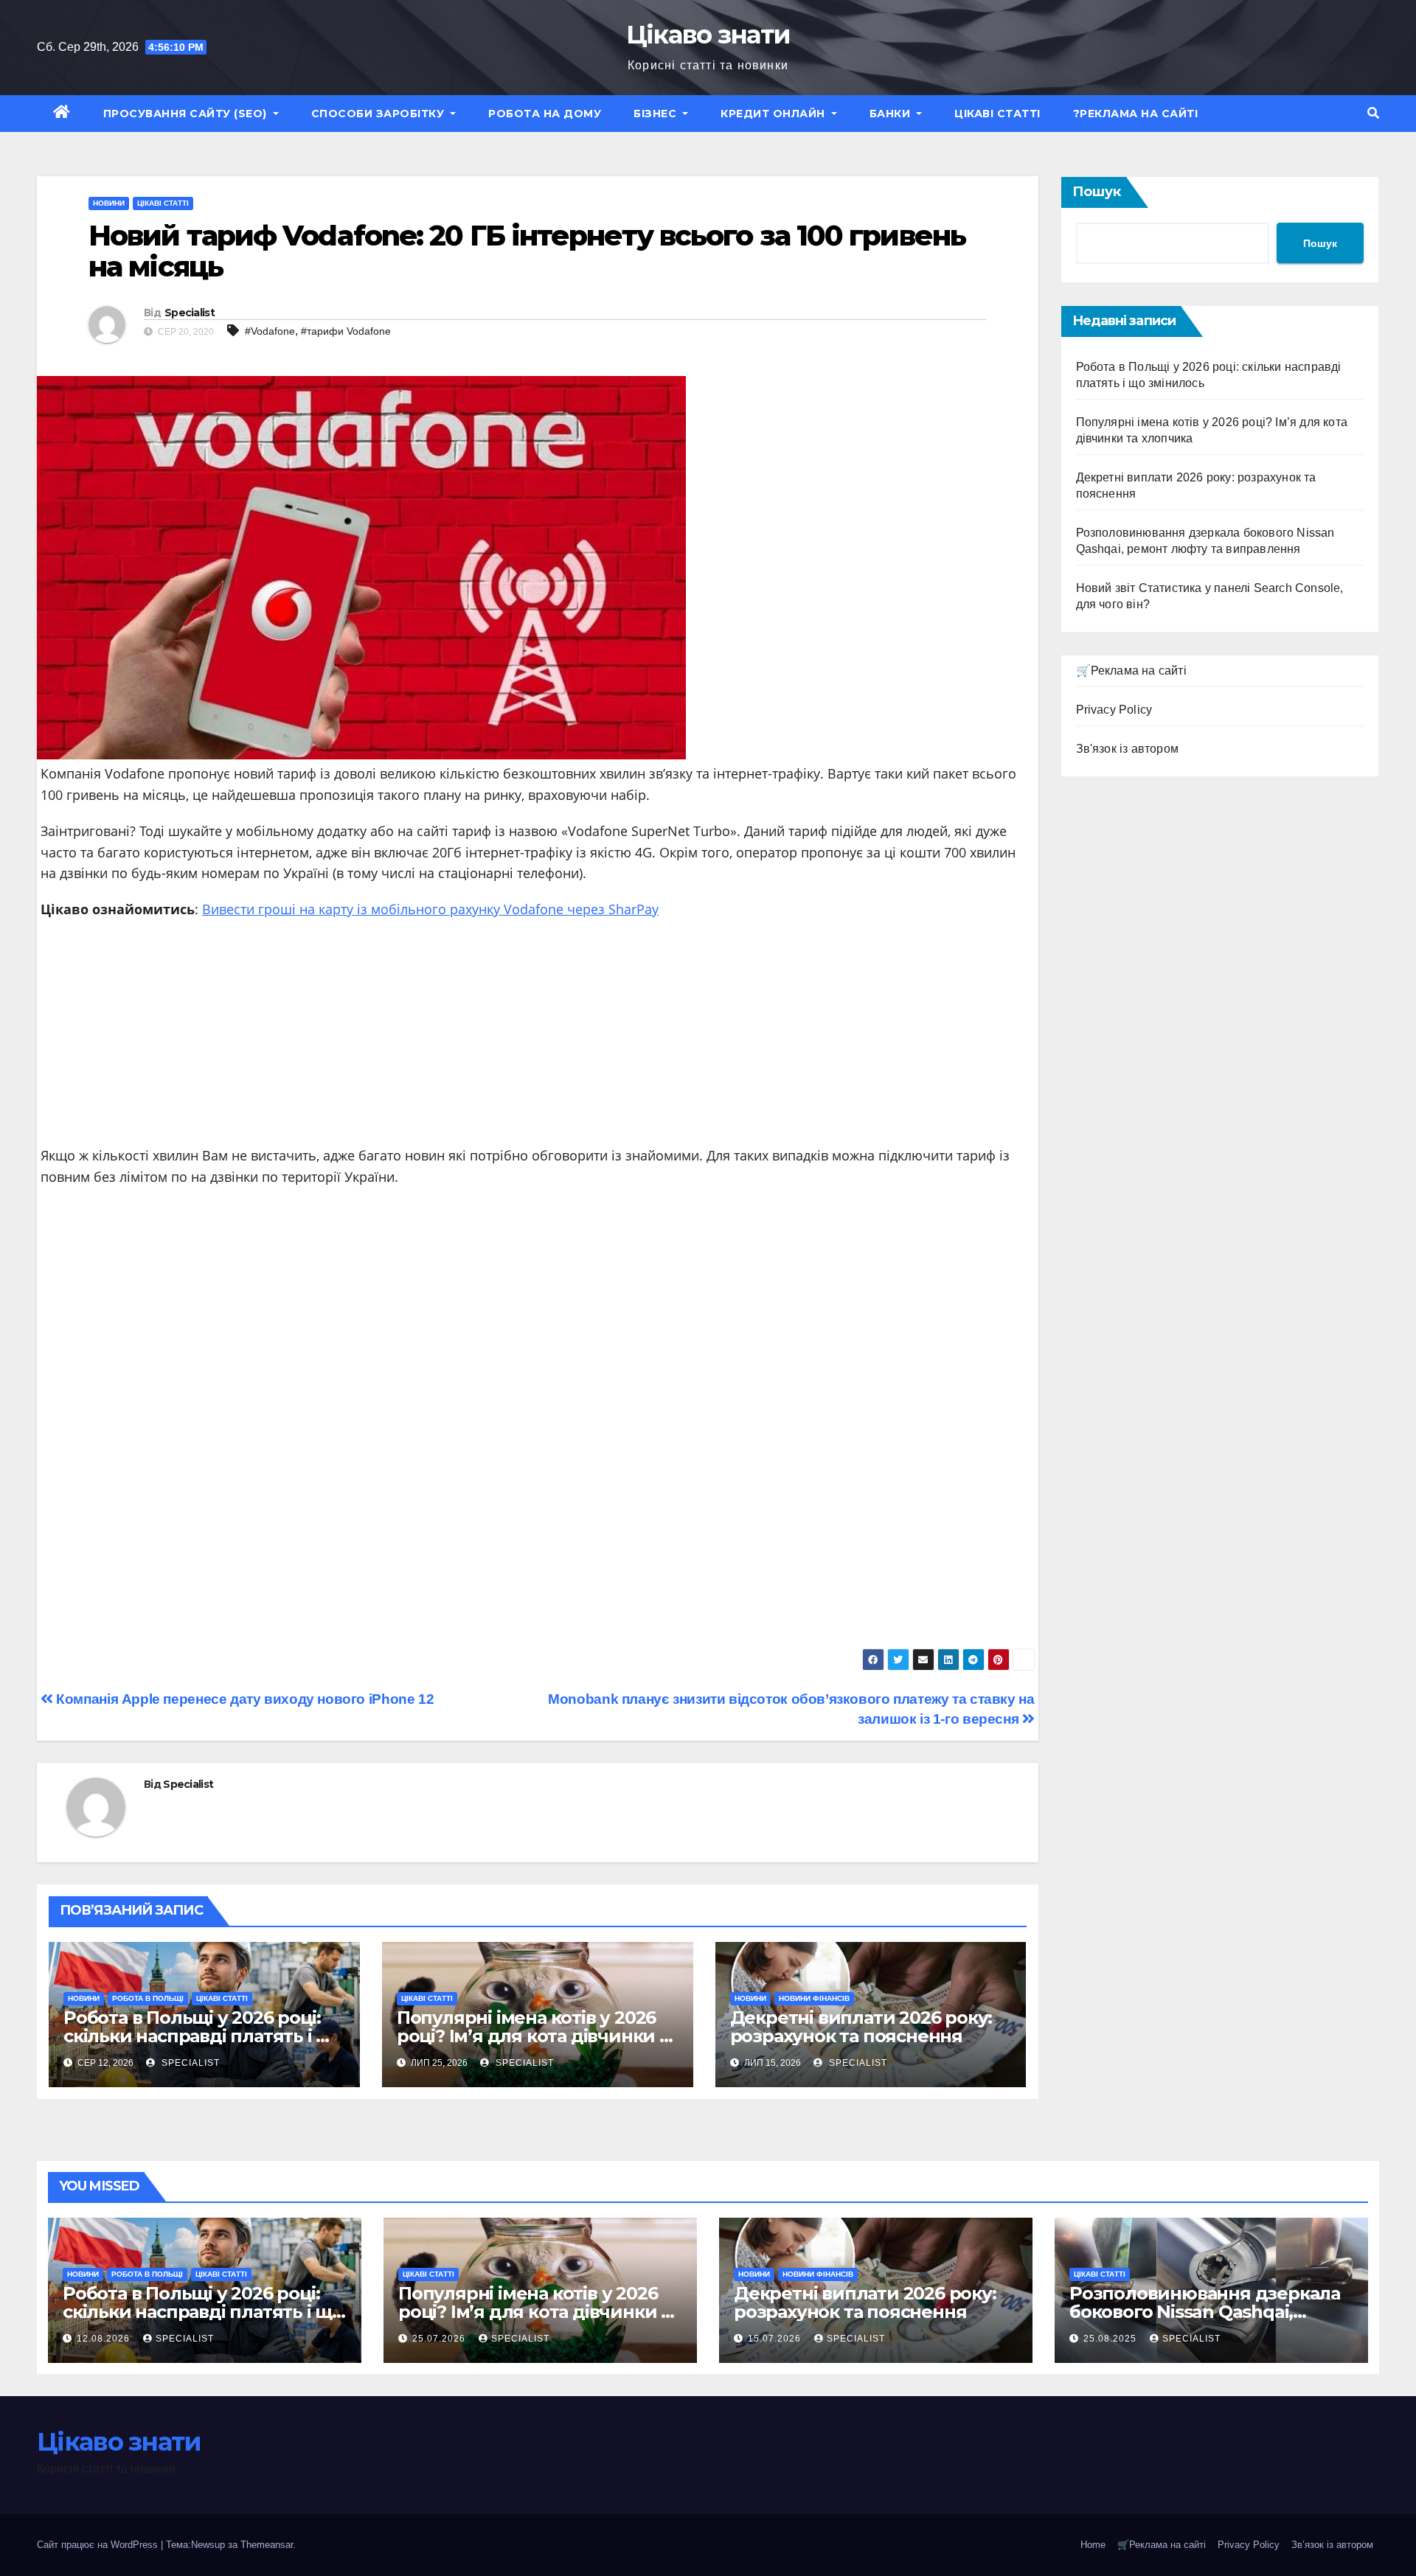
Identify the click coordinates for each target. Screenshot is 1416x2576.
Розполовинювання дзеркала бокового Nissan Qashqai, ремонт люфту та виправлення (1211, 2312)
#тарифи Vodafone (346, 331)
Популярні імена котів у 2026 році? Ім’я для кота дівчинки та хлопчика (538, 2036)
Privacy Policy (1114, 710)
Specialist (190, 313)
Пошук (1097, 192)
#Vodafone (270, 331)
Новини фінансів (814, 1998)
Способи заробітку (379, 114)
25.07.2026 (440, 2339)
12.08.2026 (105, 2339)
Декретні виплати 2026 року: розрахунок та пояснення (861, 2027)
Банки (892, 114)
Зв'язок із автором (1128, 749)
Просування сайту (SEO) (187, 114)
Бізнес (657, 114)
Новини (109, 203)
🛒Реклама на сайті (1131, 671)
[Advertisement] (538, 1038)
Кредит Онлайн (774, 114)
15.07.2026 (776, 2339)
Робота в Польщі (148, 1998)
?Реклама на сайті (1136, 114)
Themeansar (267, 2545)
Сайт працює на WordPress (99, 2545)
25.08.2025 (1111, 2339)
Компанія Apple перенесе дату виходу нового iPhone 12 (243, 1699)
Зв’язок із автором (1332, 2545)
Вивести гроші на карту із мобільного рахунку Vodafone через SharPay (430, 909)
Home (1093, 2545)
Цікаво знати (708, 35)
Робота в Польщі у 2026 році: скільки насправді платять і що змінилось (204, 2036)
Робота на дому (545, 114)
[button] (1373, 113)
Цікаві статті (997, 114)
